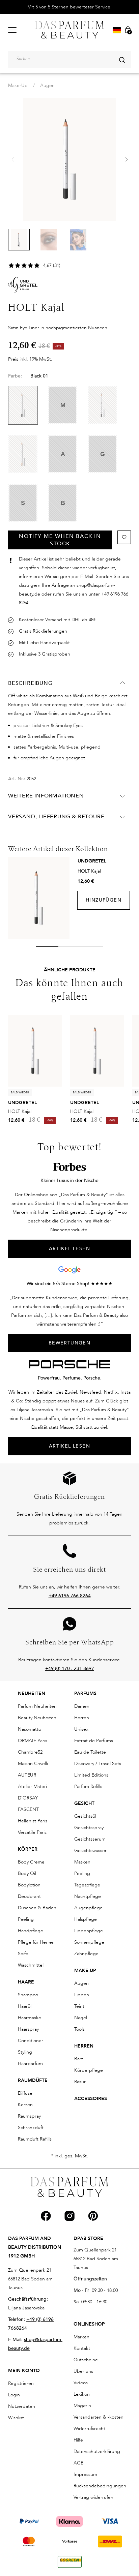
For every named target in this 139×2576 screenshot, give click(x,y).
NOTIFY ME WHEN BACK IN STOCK (60, 540)
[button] (126, 159)
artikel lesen (69, 1249)
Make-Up (18, 85)
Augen (47, 85)
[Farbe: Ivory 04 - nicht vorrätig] (23, 454)
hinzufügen (104, 900)
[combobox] (69, 59)
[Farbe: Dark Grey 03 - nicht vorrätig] (103, 405)
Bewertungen (69, 1343)
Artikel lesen (69, 1446)
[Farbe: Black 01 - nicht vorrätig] (23, 405)
